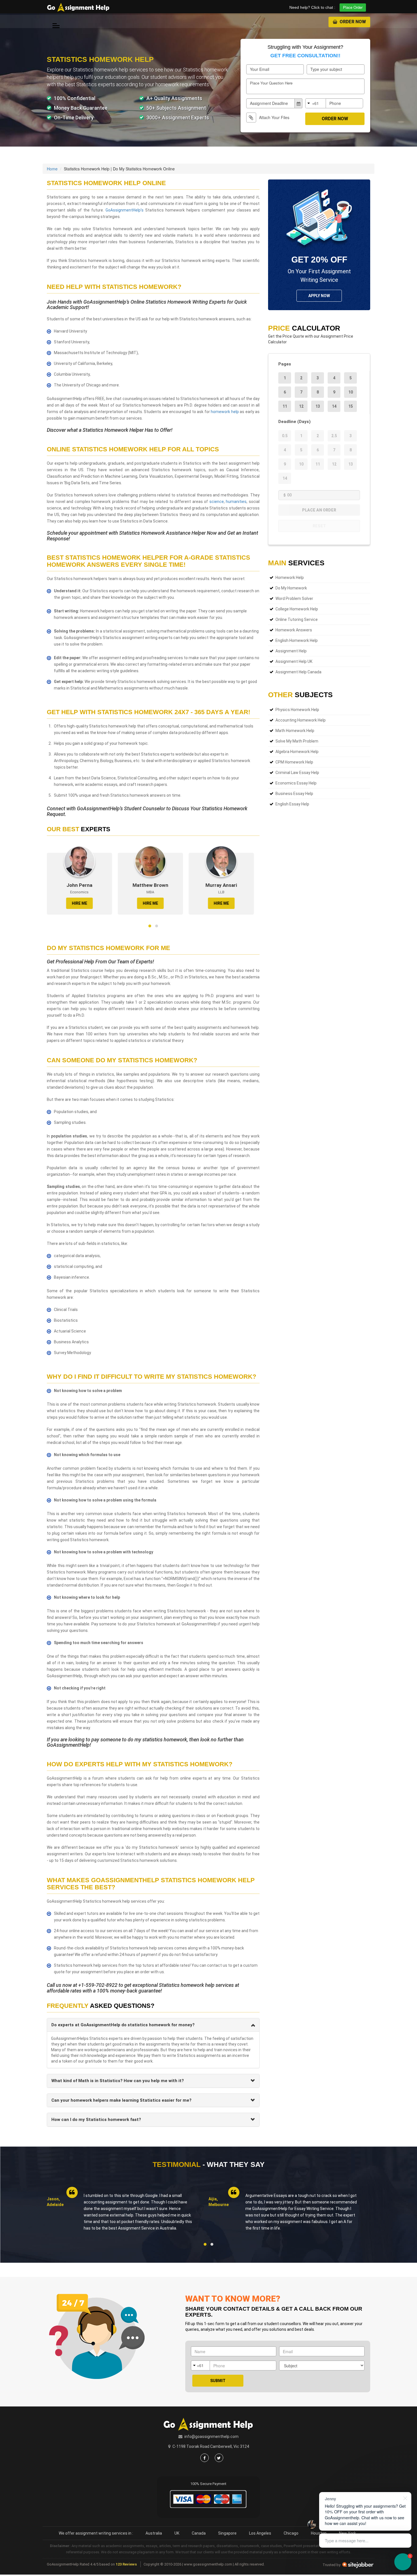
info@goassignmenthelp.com (211, 2437)
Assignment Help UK (294, 661)
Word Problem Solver (294, 598)
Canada (199, 2533)
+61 (315, 103)
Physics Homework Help (297, 710)
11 (285, 406)
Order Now (352, 22)
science (217, 502)
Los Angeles (260, 2533)
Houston (319, 2533)
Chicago (291, 2533)
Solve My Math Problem (297, 741)
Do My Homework (291, 588)
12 (301, 406)
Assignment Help (291, 651)
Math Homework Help (295, 731)
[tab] (153, 2025)
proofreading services (163, 658)
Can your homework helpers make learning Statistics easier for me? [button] (121, 2100)
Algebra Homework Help (297, 752)
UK (177, 2533)
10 (351, 392)
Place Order (353, 7)
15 (351, 406)
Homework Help (290, 578)
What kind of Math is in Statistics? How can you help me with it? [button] (118, 2081)
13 (318, 406)
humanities (236, 502)
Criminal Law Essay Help (297, 773)
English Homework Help (297, 640)
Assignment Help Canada (298, 672)
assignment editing (117, 658)
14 (334, 406)
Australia (154, 2533)
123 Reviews (126, 2564)
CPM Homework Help (294, 762)
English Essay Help (292, 804)
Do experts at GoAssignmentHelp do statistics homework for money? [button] (123, 2025)
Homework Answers (294, 630)
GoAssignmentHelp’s (125, 210)
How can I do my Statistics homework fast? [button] (96, 2120)
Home (52, 169)
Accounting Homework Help (301, 720)
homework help (225, 412)
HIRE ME (79, 903)
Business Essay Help (294, 794)
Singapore (227, 2533)
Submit (218, 2381)
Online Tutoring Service (297, 619)
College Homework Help (297, 609)
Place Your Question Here (271, 83)
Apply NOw (319, 296)
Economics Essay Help (296, 783)
